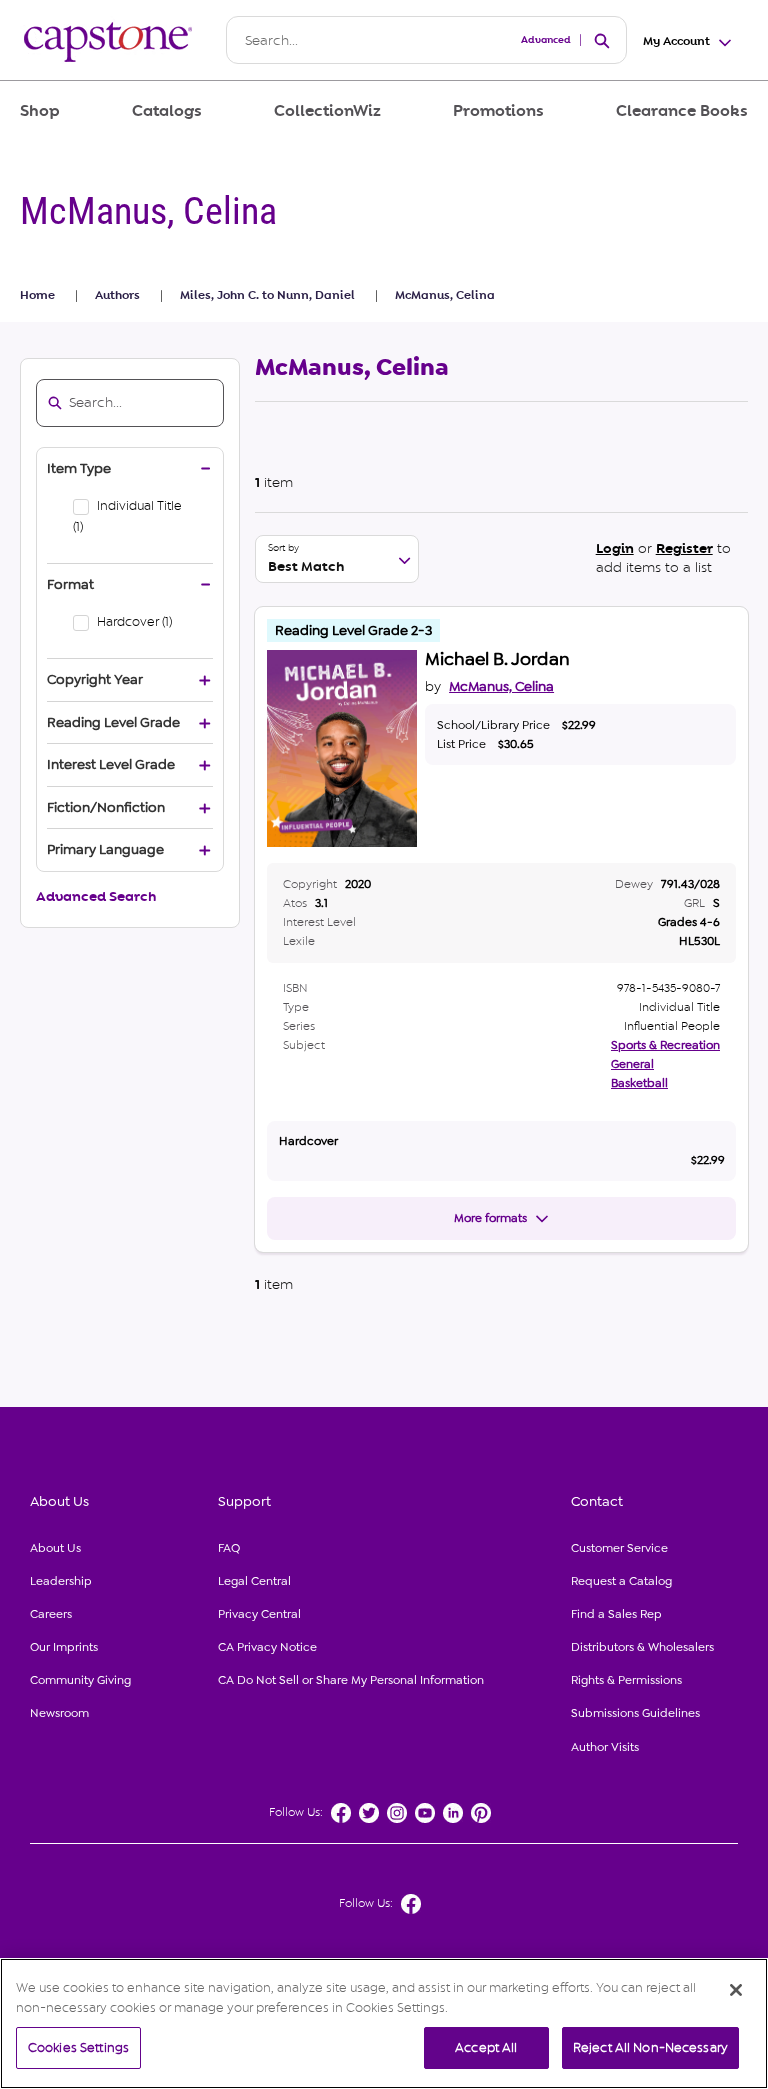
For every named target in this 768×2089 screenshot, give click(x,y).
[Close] (736, 1990)
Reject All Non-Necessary (650, 2047)
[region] (384, 2023)
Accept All (486, 2047)
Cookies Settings (78, 2047)
